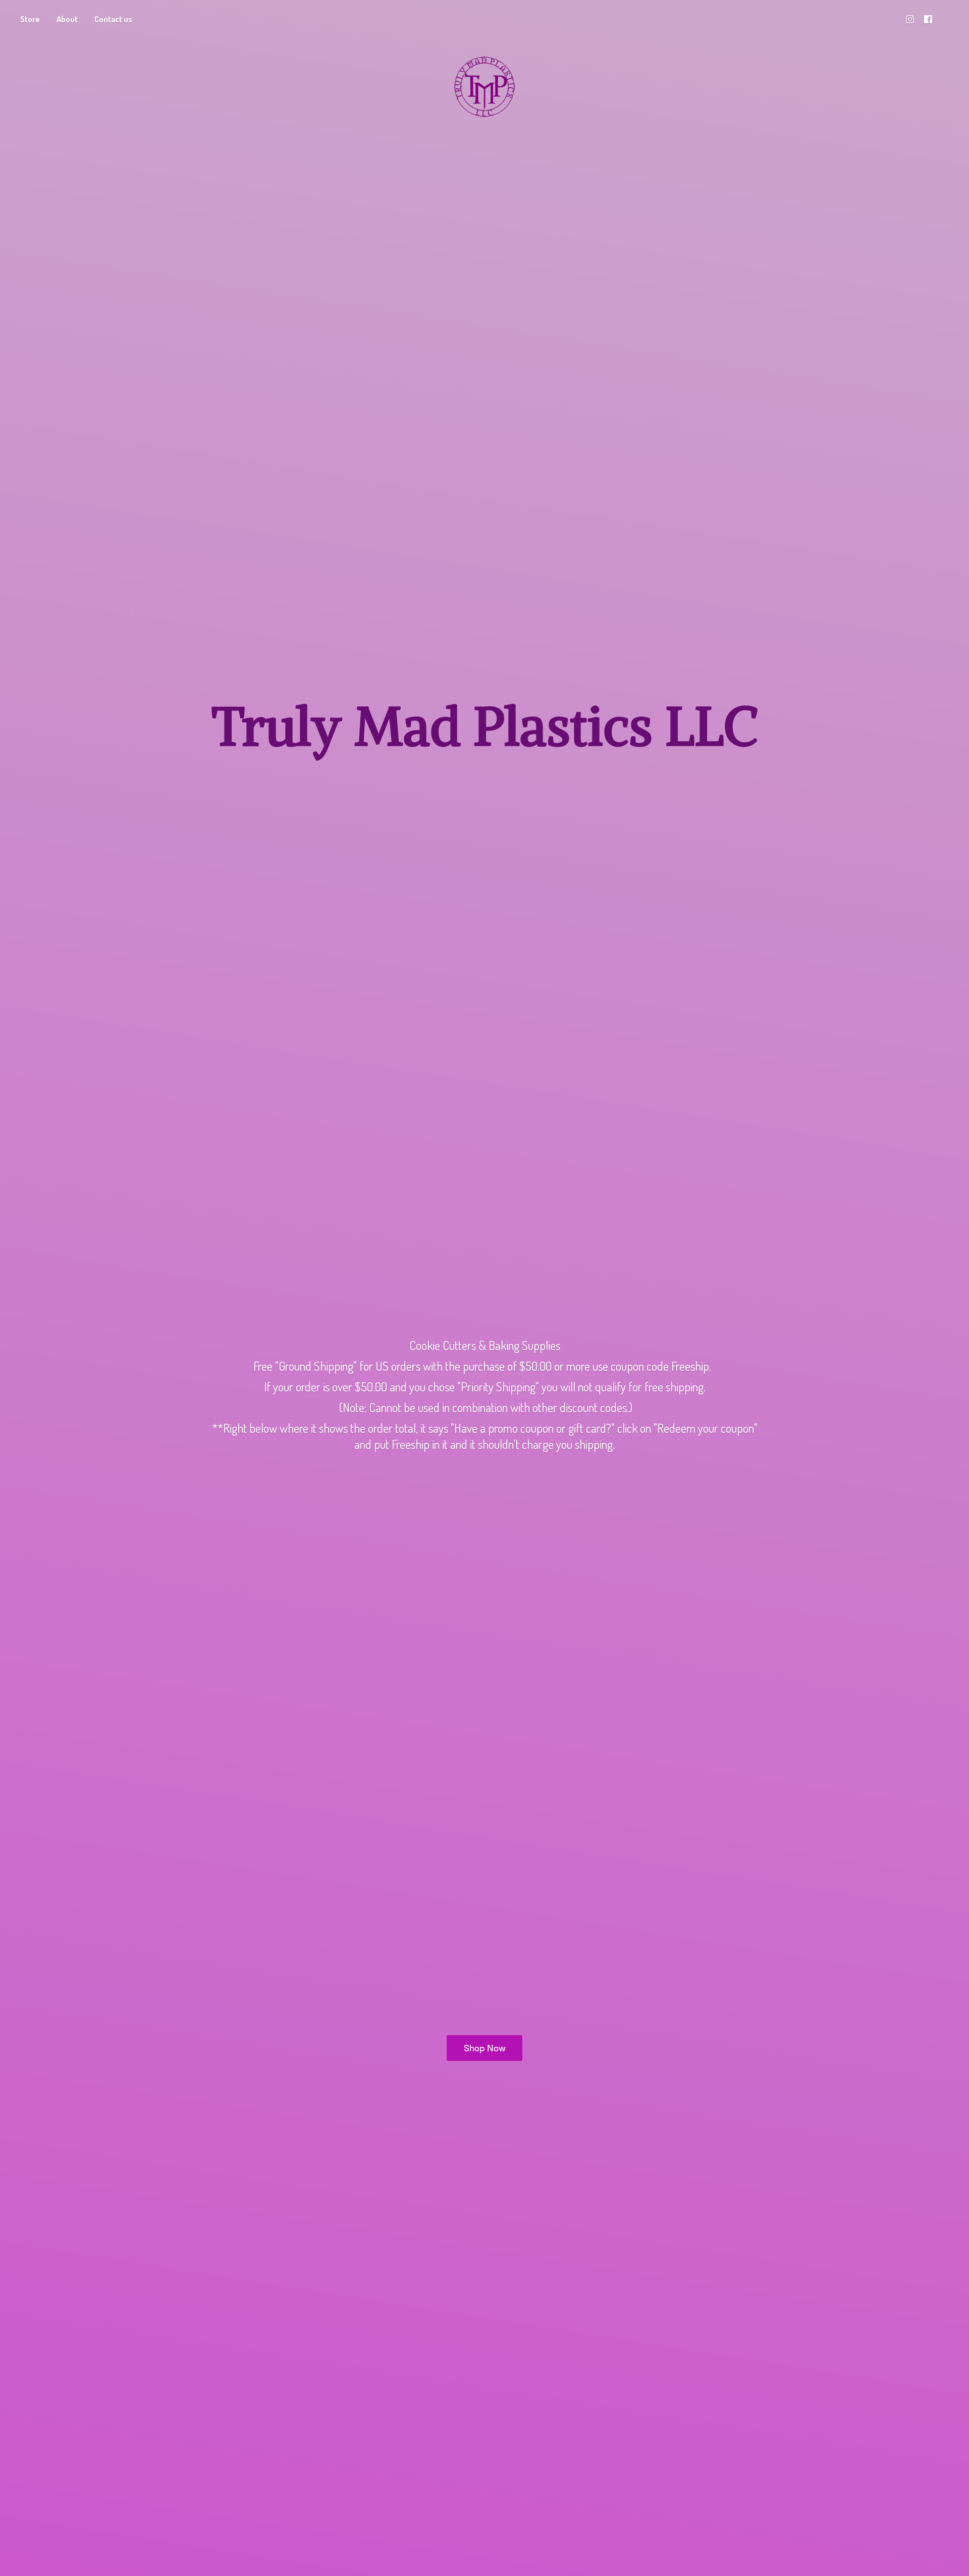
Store (30, 19)
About (67, 19)
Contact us (113, 19)
